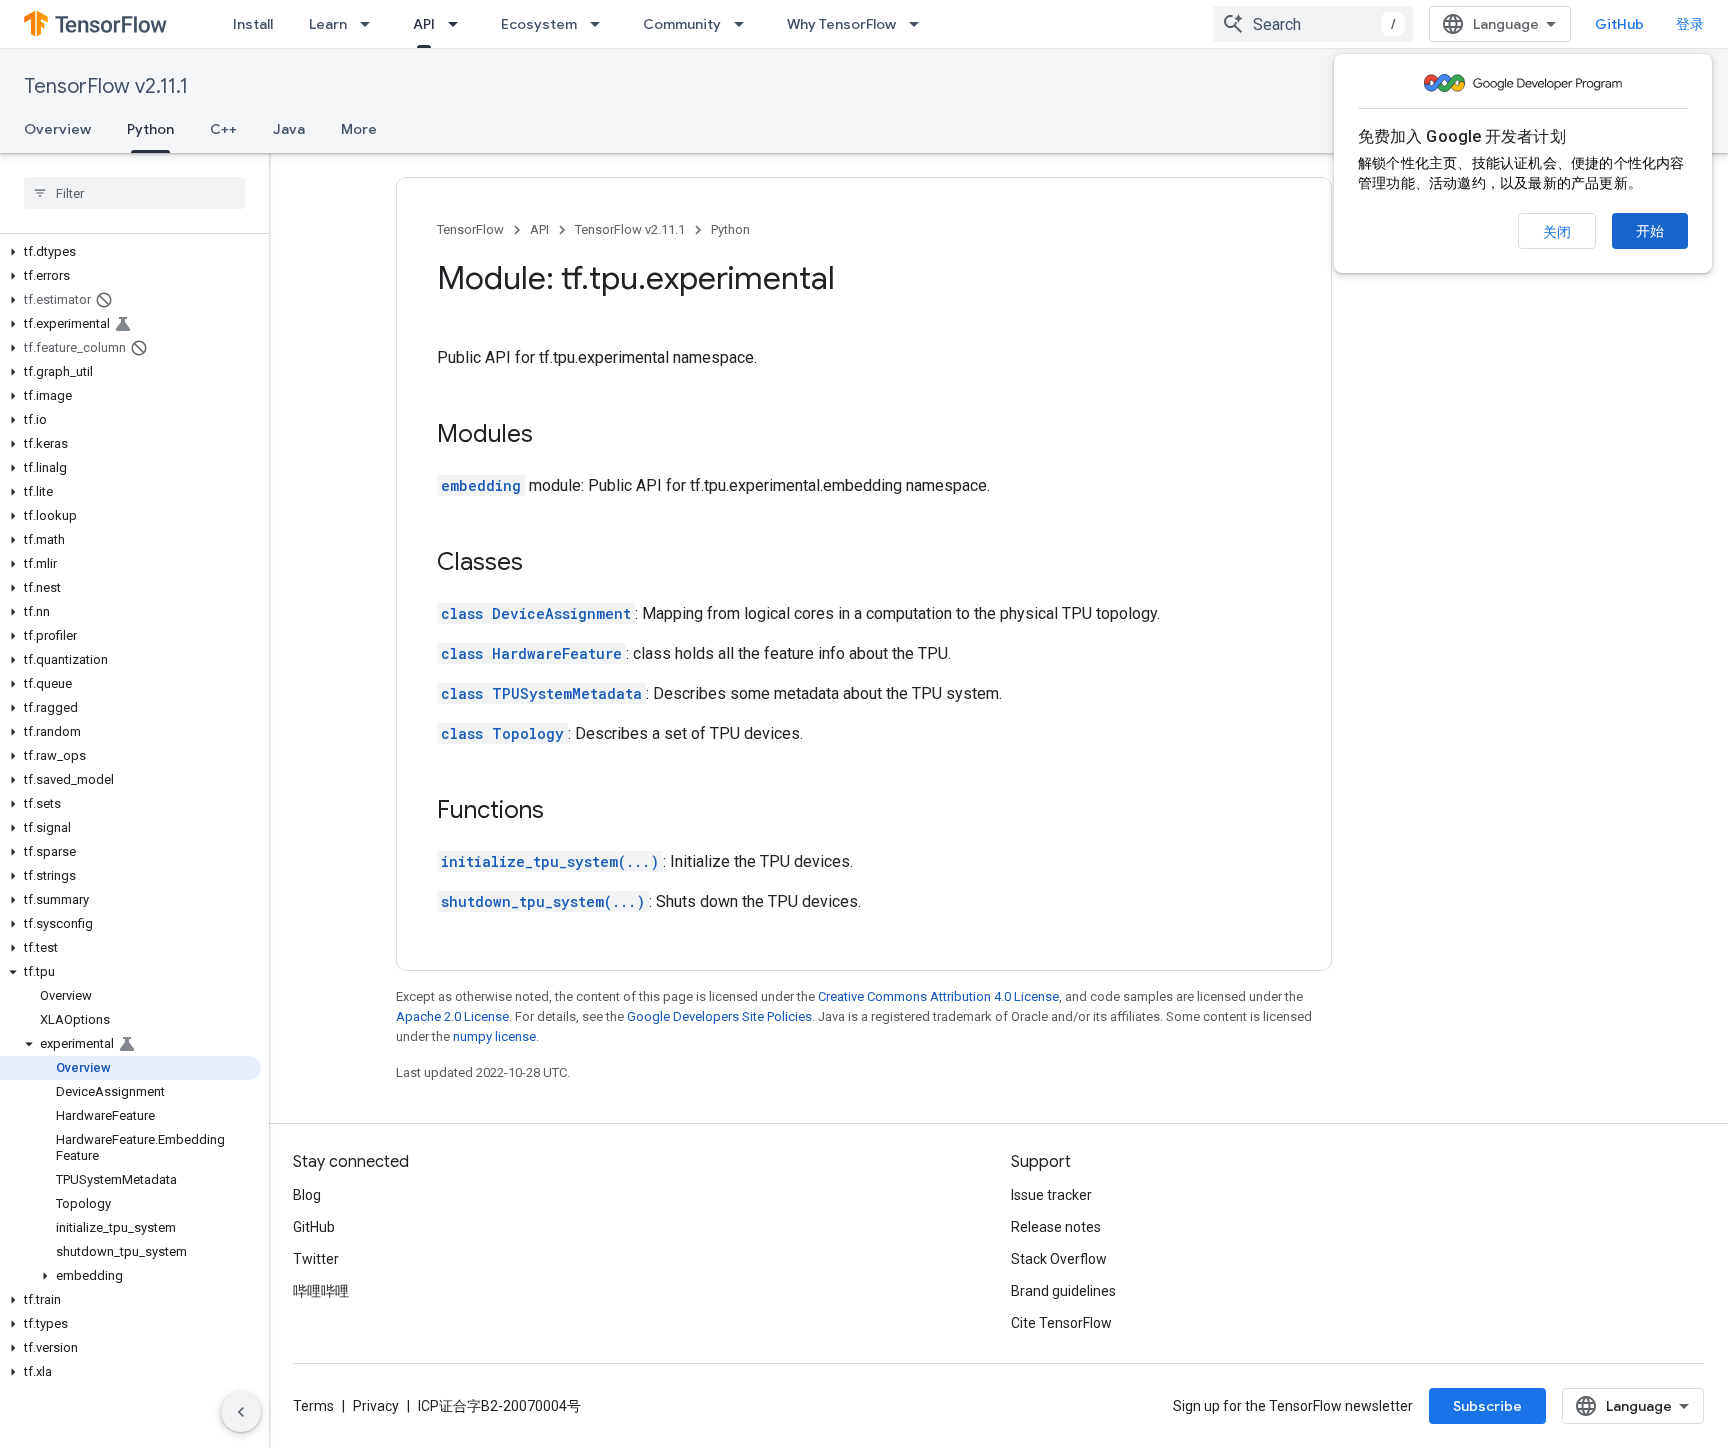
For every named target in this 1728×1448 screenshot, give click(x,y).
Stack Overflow (1059, 1259)
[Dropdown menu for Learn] (371, 24)
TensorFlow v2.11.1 (106, 86)
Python (150, 129)
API (424, 24)
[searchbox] (134, 193)
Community (682, 24)
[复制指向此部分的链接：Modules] (553, 436)
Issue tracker (1051, 1195)
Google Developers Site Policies (719, 1016)
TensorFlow (470, 229)
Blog (307, 1195)
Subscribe (1487, 1406)
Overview (57, 129)
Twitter (316, 1259)
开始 (1650, 231)
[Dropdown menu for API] (459, 24)
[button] (130, 252)
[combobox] (1313, 24)
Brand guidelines (1063, 1291)
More (359, 129)
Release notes (1056, 1227)
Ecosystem (539, 24)
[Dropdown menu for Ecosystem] (601, 24)
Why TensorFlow (841, 24)
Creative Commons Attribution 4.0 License (938, 996)
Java (289, 129)
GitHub (1619, 24)
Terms (313, 1406)
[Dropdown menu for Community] (745, 24)
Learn (328, 24)
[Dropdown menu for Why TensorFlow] (920, 24)
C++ (223, 129)
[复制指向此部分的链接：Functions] (564, 812)
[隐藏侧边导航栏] (241, 1412)
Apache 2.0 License (452, 1016)
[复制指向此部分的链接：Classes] (543, 564)
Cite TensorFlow (1061, 1323)
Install (253, 24)
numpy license (494, 1036)
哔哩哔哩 (321, 1291)
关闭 (1557, 232)
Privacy (376, 1406)
